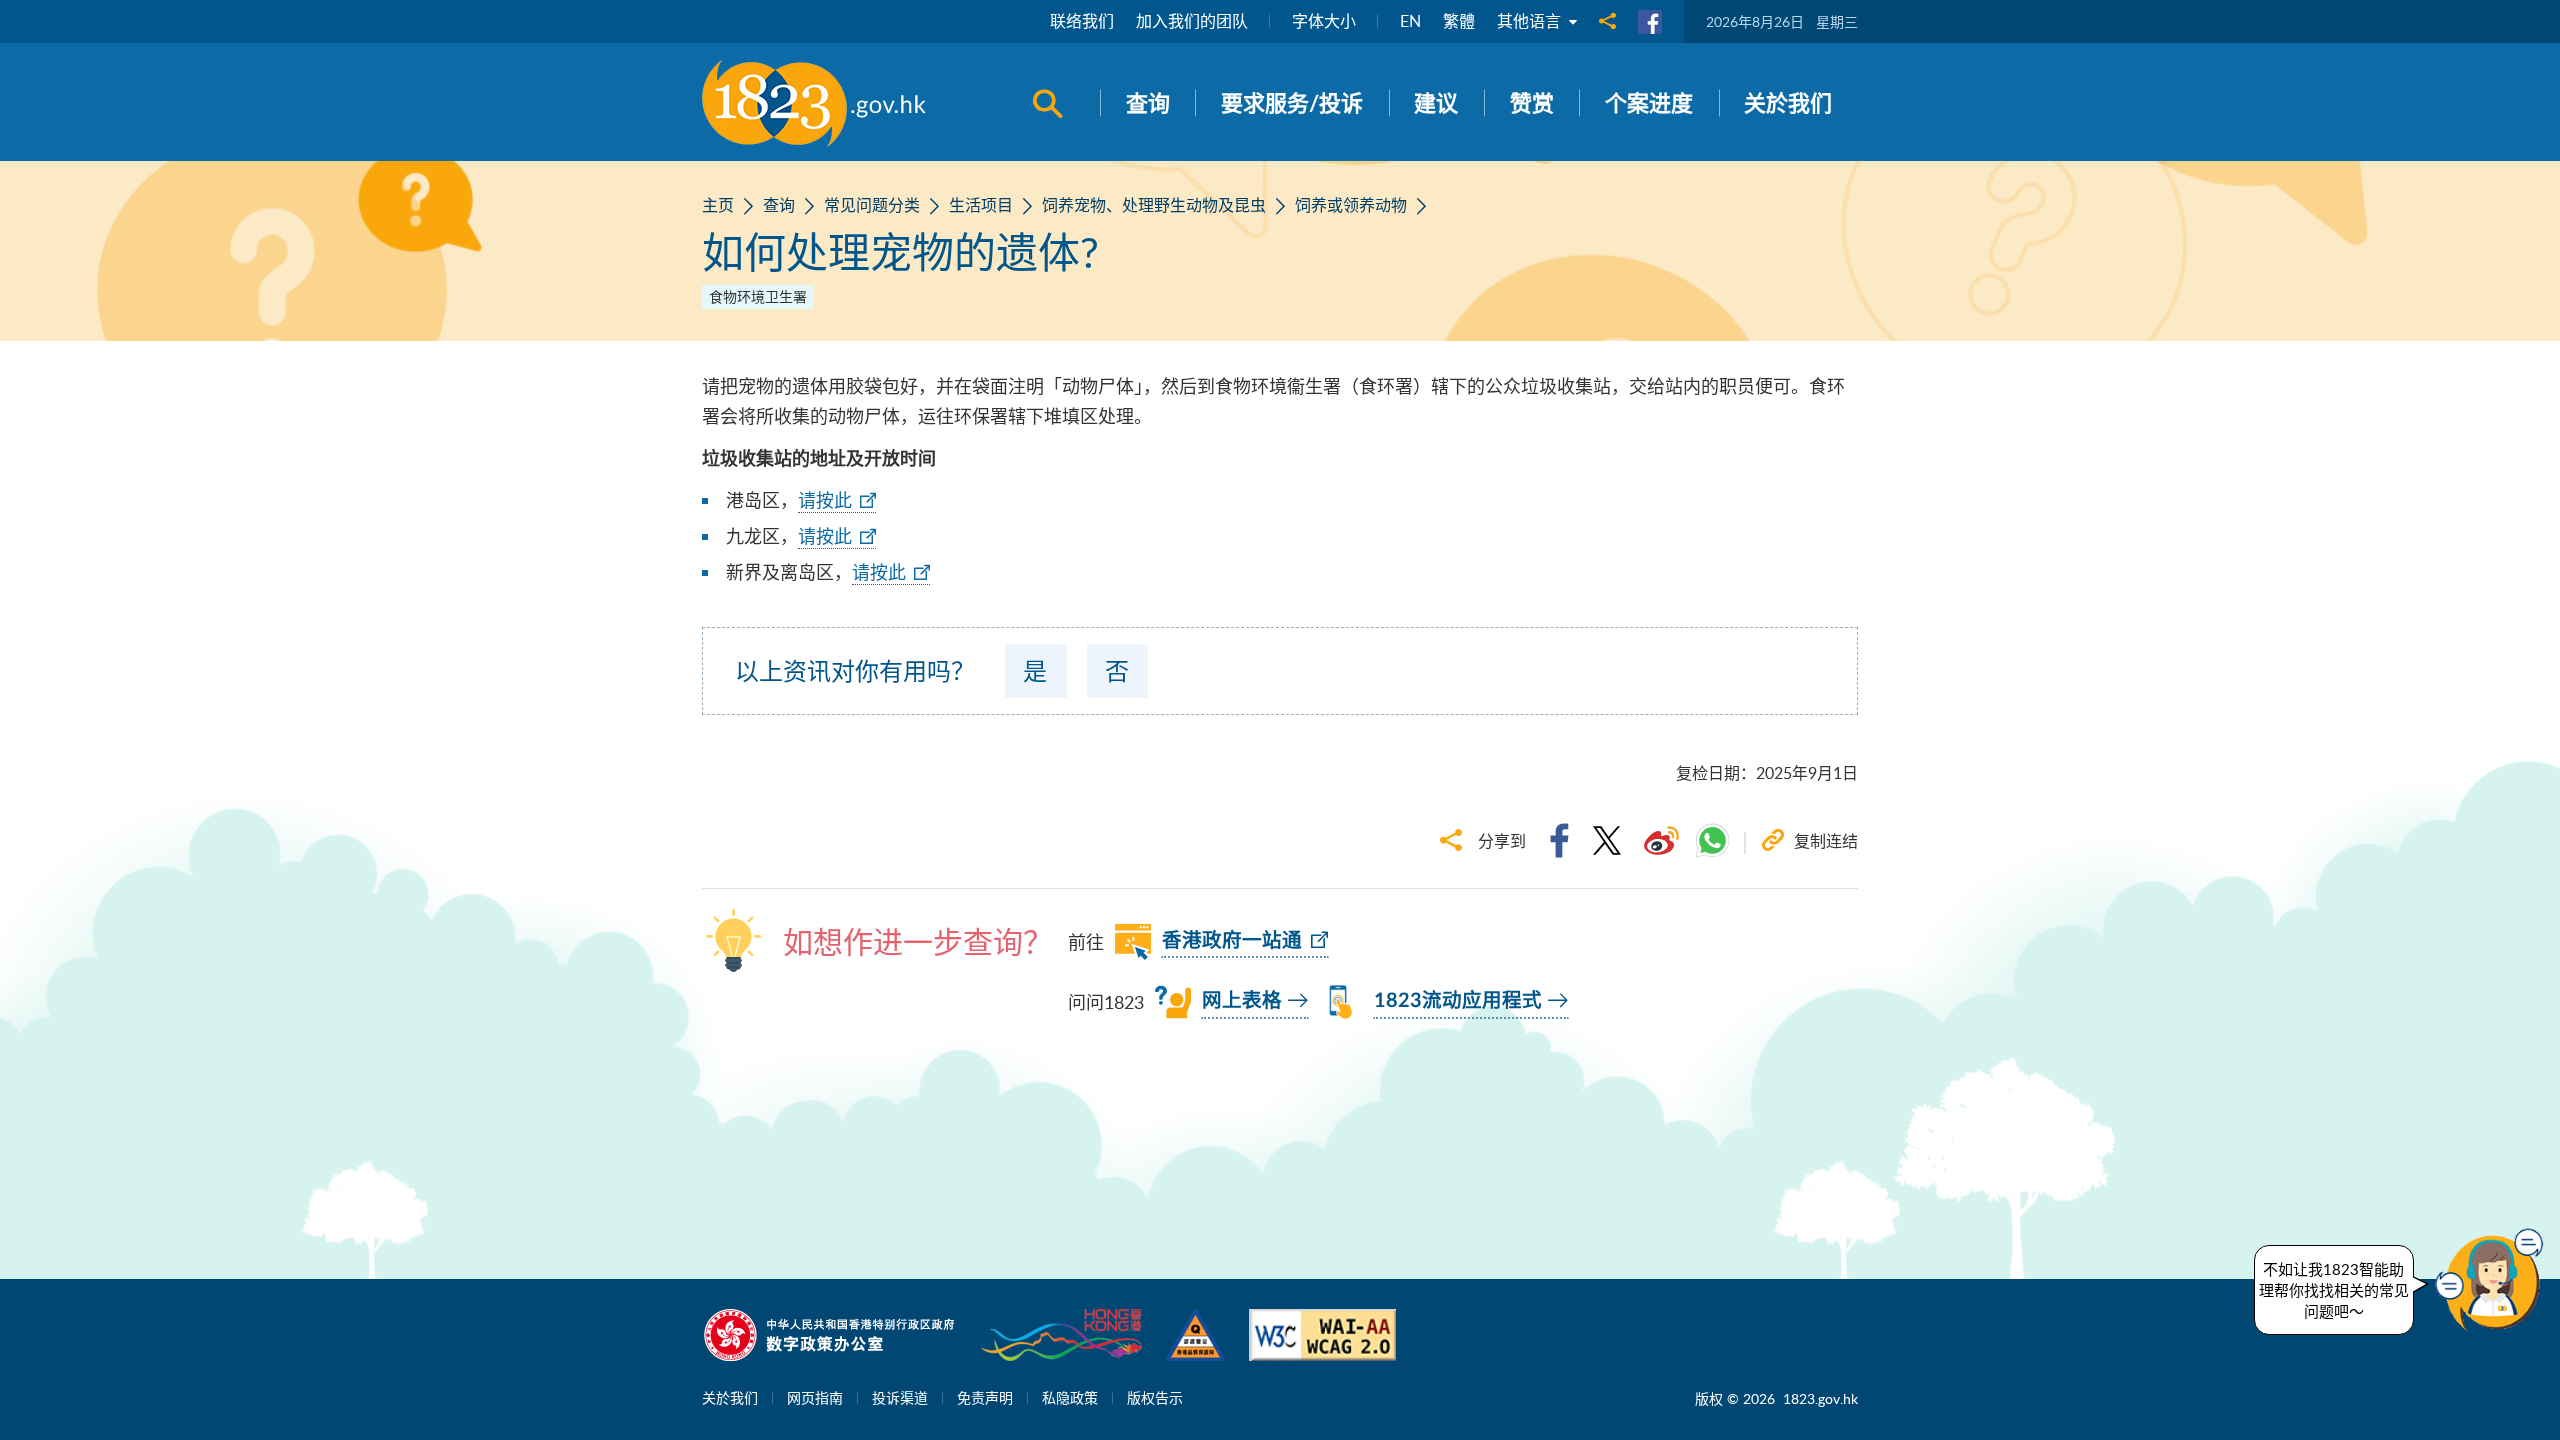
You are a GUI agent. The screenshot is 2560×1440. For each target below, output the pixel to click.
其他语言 (1531, 21)
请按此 (825, 500)
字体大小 (1324, 21)
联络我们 (1082, 21)
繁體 (1459, 21)
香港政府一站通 (1232, 941)
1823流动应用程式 (1458, 1001)
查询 (779, 205)
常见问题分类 (872, 205)
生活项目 (981, 205)
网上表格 (1242, 1001)
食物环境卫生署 (758, 296)
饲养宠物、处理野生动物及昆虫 (1154, 205)
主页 (718, 205)
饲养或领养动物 (1351, 205)
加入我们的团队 (1192, 21)
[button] (2494, 1280)
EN (1410, 21)
